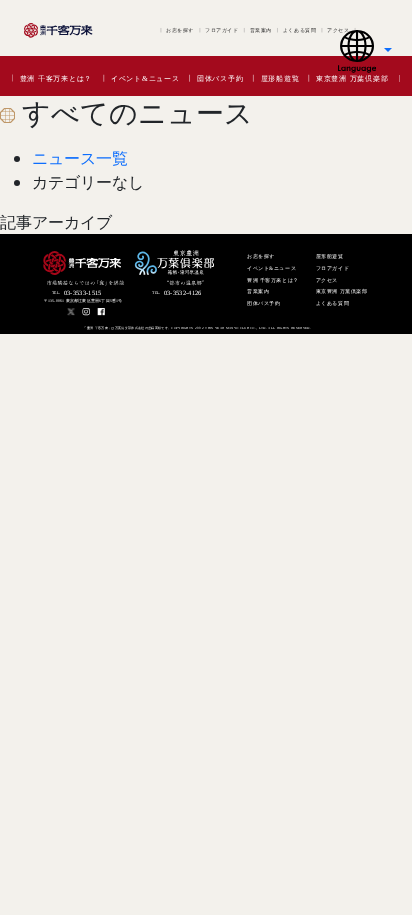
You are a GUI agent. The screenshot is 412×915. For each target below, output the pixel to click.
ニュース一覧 (80, 158)
